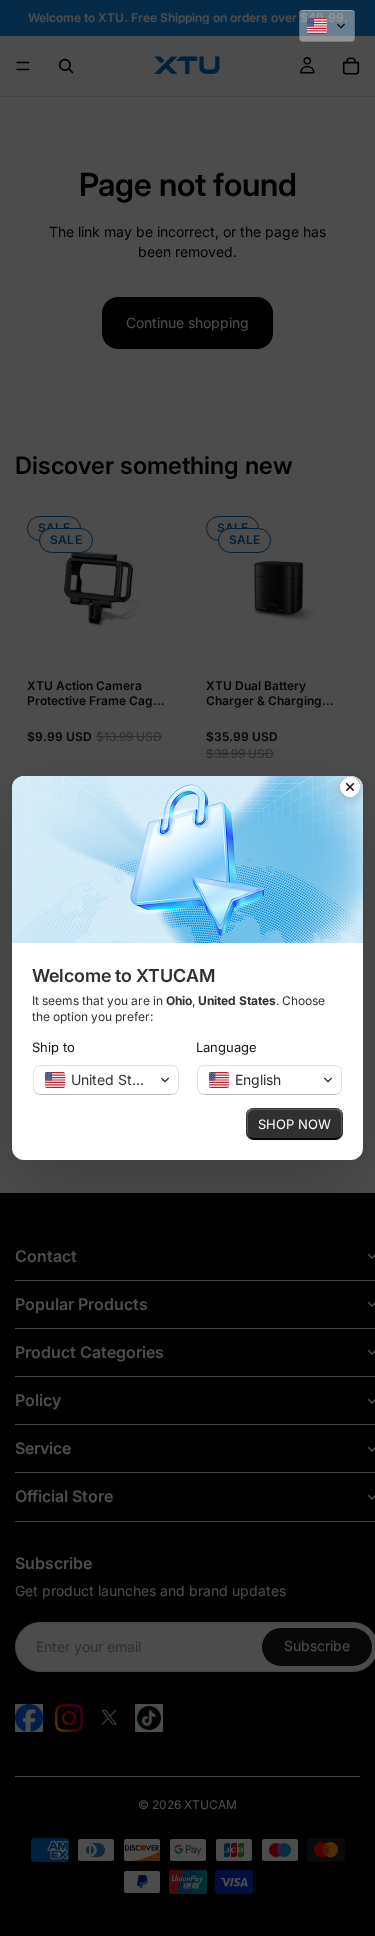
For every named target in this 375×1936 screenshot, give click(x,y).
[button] (327, 26)
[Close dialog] (350, 789)
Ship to (53, 1047)
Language (226, 1047)
